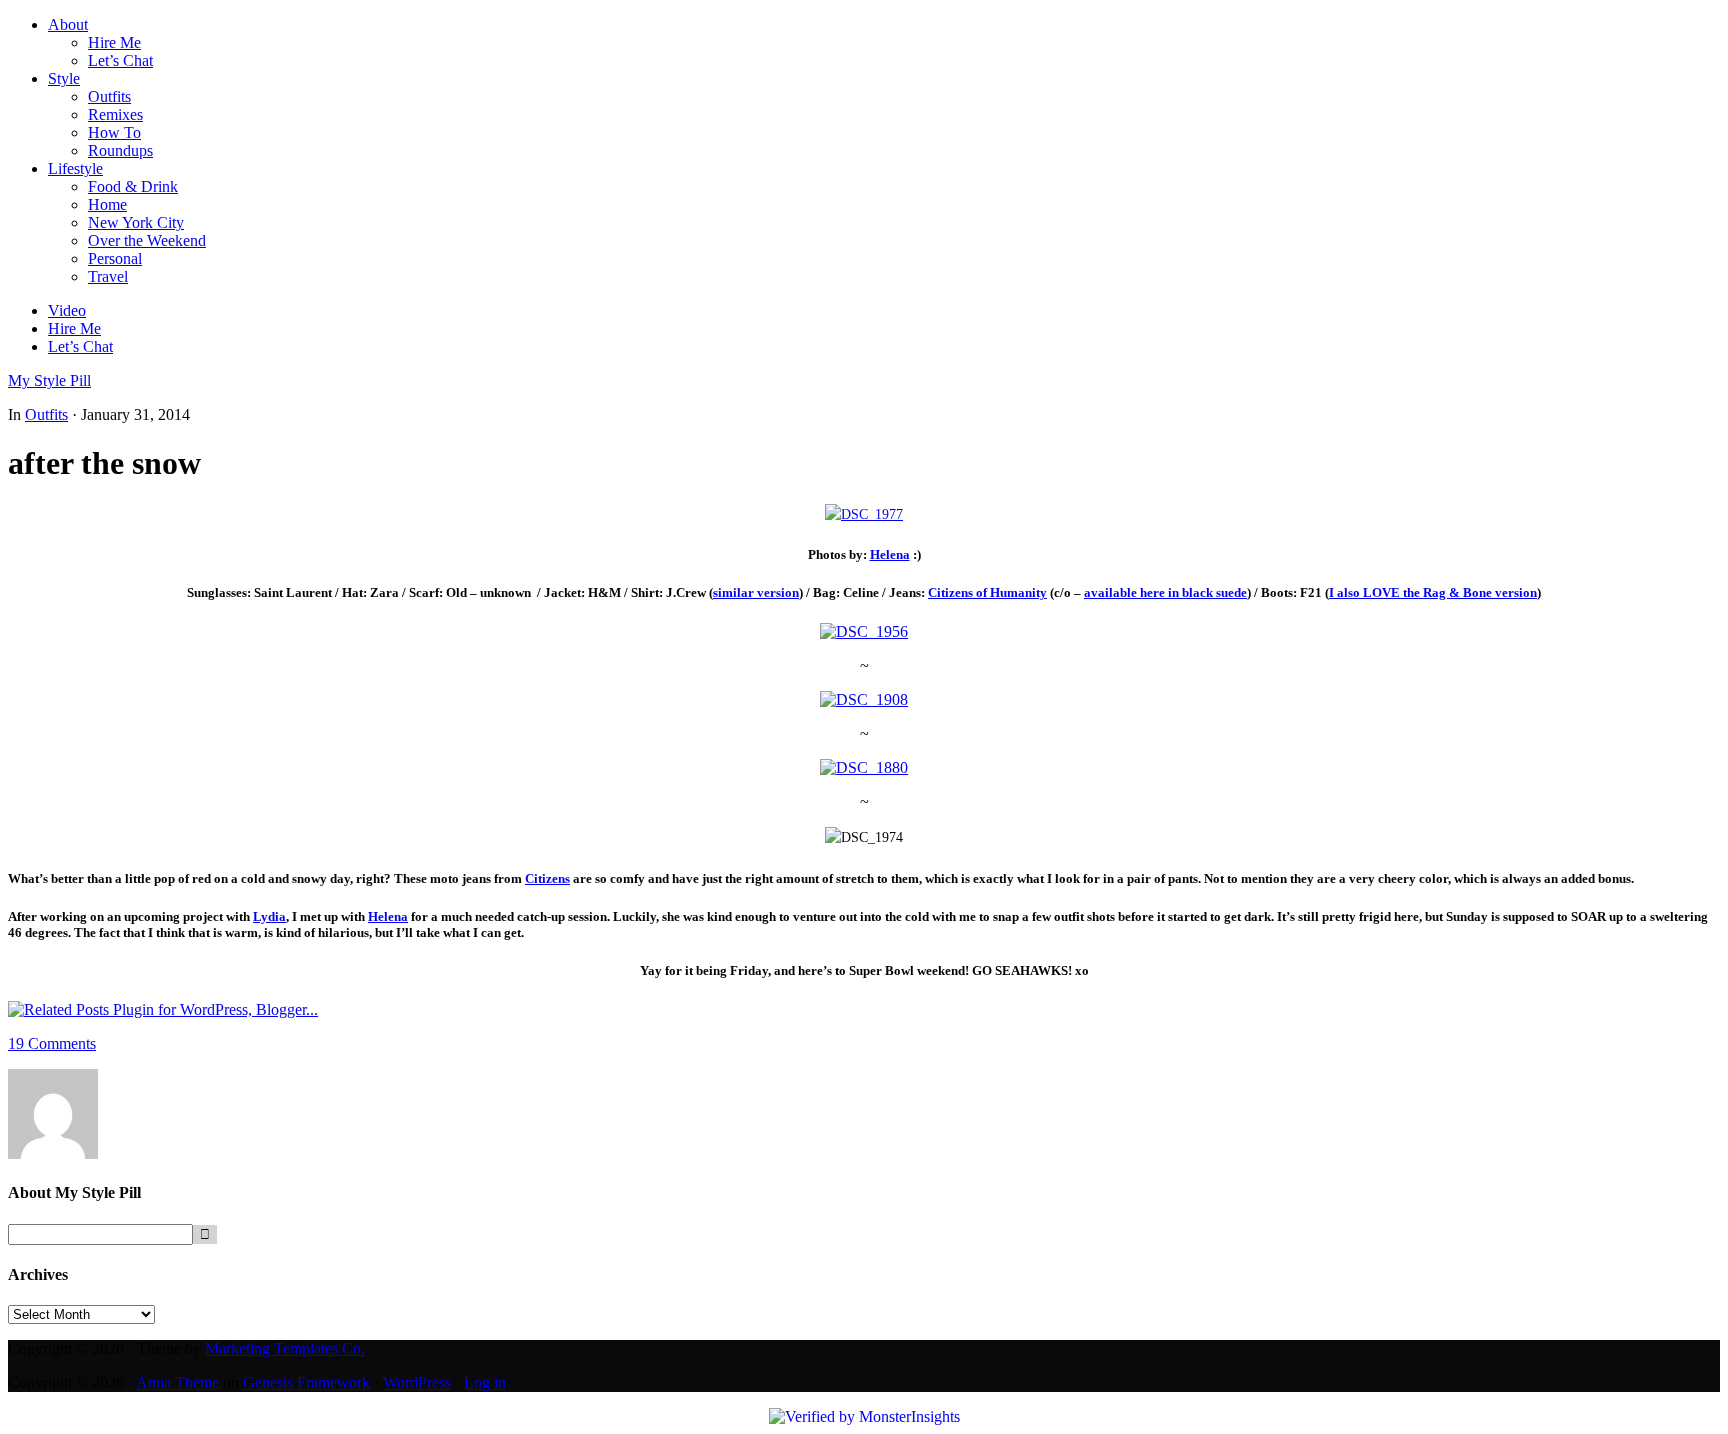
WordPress (417, 1382)
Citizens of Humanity (987, 592)
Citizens (547, 878)
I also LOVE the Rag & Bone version (1433, 592)
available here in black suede (1165, 592)
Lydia (269, 916)
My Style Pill (49, 380)
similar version (756, 592)
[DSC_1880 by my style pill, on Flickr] (864, 767)
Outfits (46, 414)
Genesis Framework (306, 1382)
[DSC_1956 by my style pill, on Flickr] (864, 631)
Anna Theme (177, 1382)
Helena (890, 554)
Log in (485, 1382)
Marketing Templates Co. (285, 1348)
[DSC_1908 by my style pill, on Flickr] (864, 699)
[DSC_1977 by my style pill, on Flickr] (864, 514)
